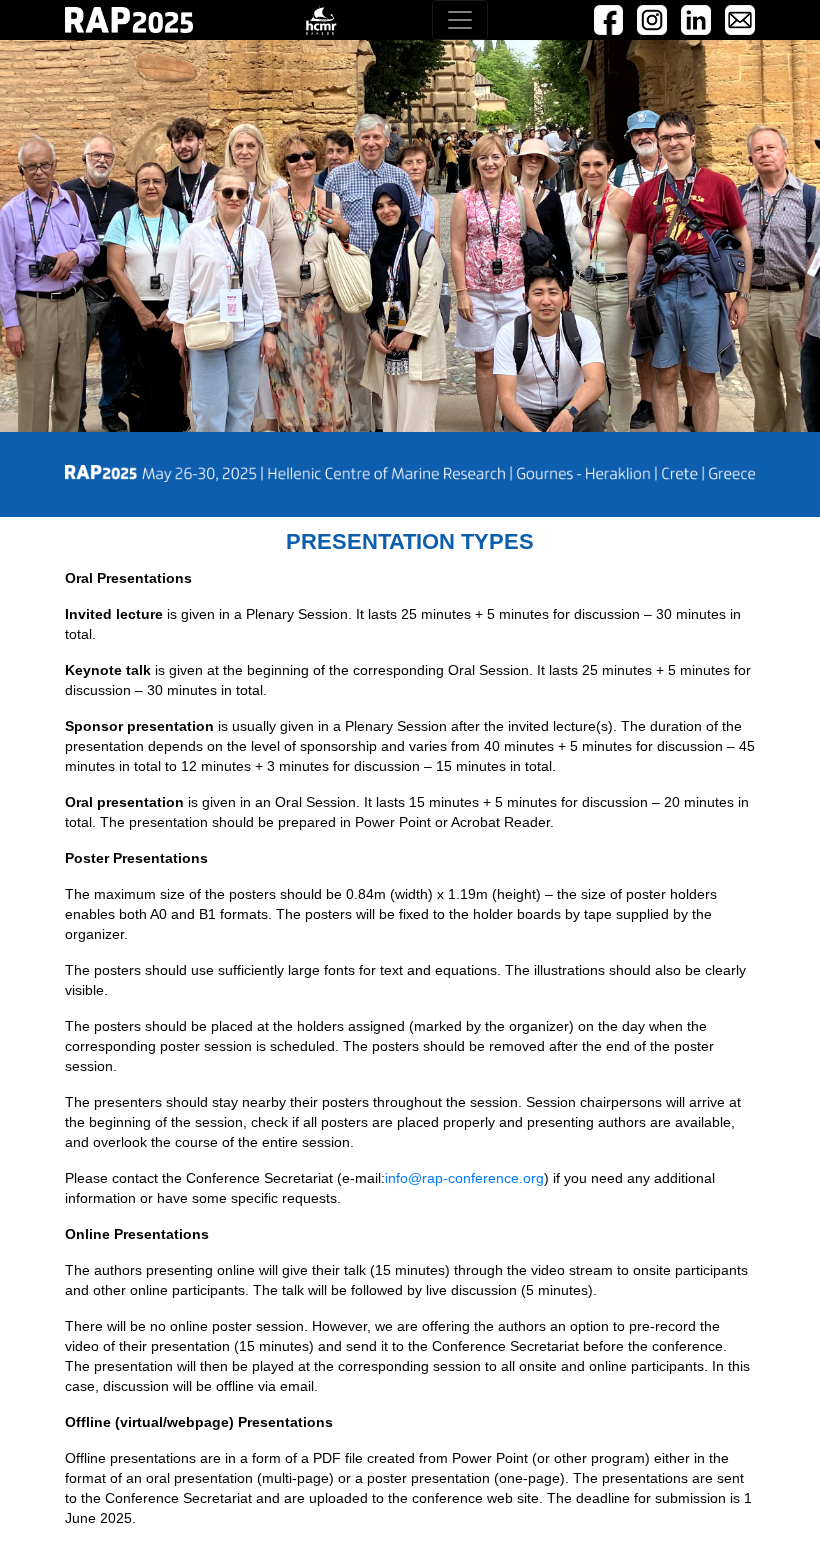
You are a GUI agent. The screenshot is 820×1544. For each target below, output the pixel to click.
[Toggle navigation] (460, 20)
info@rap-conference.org (464, 1178)
